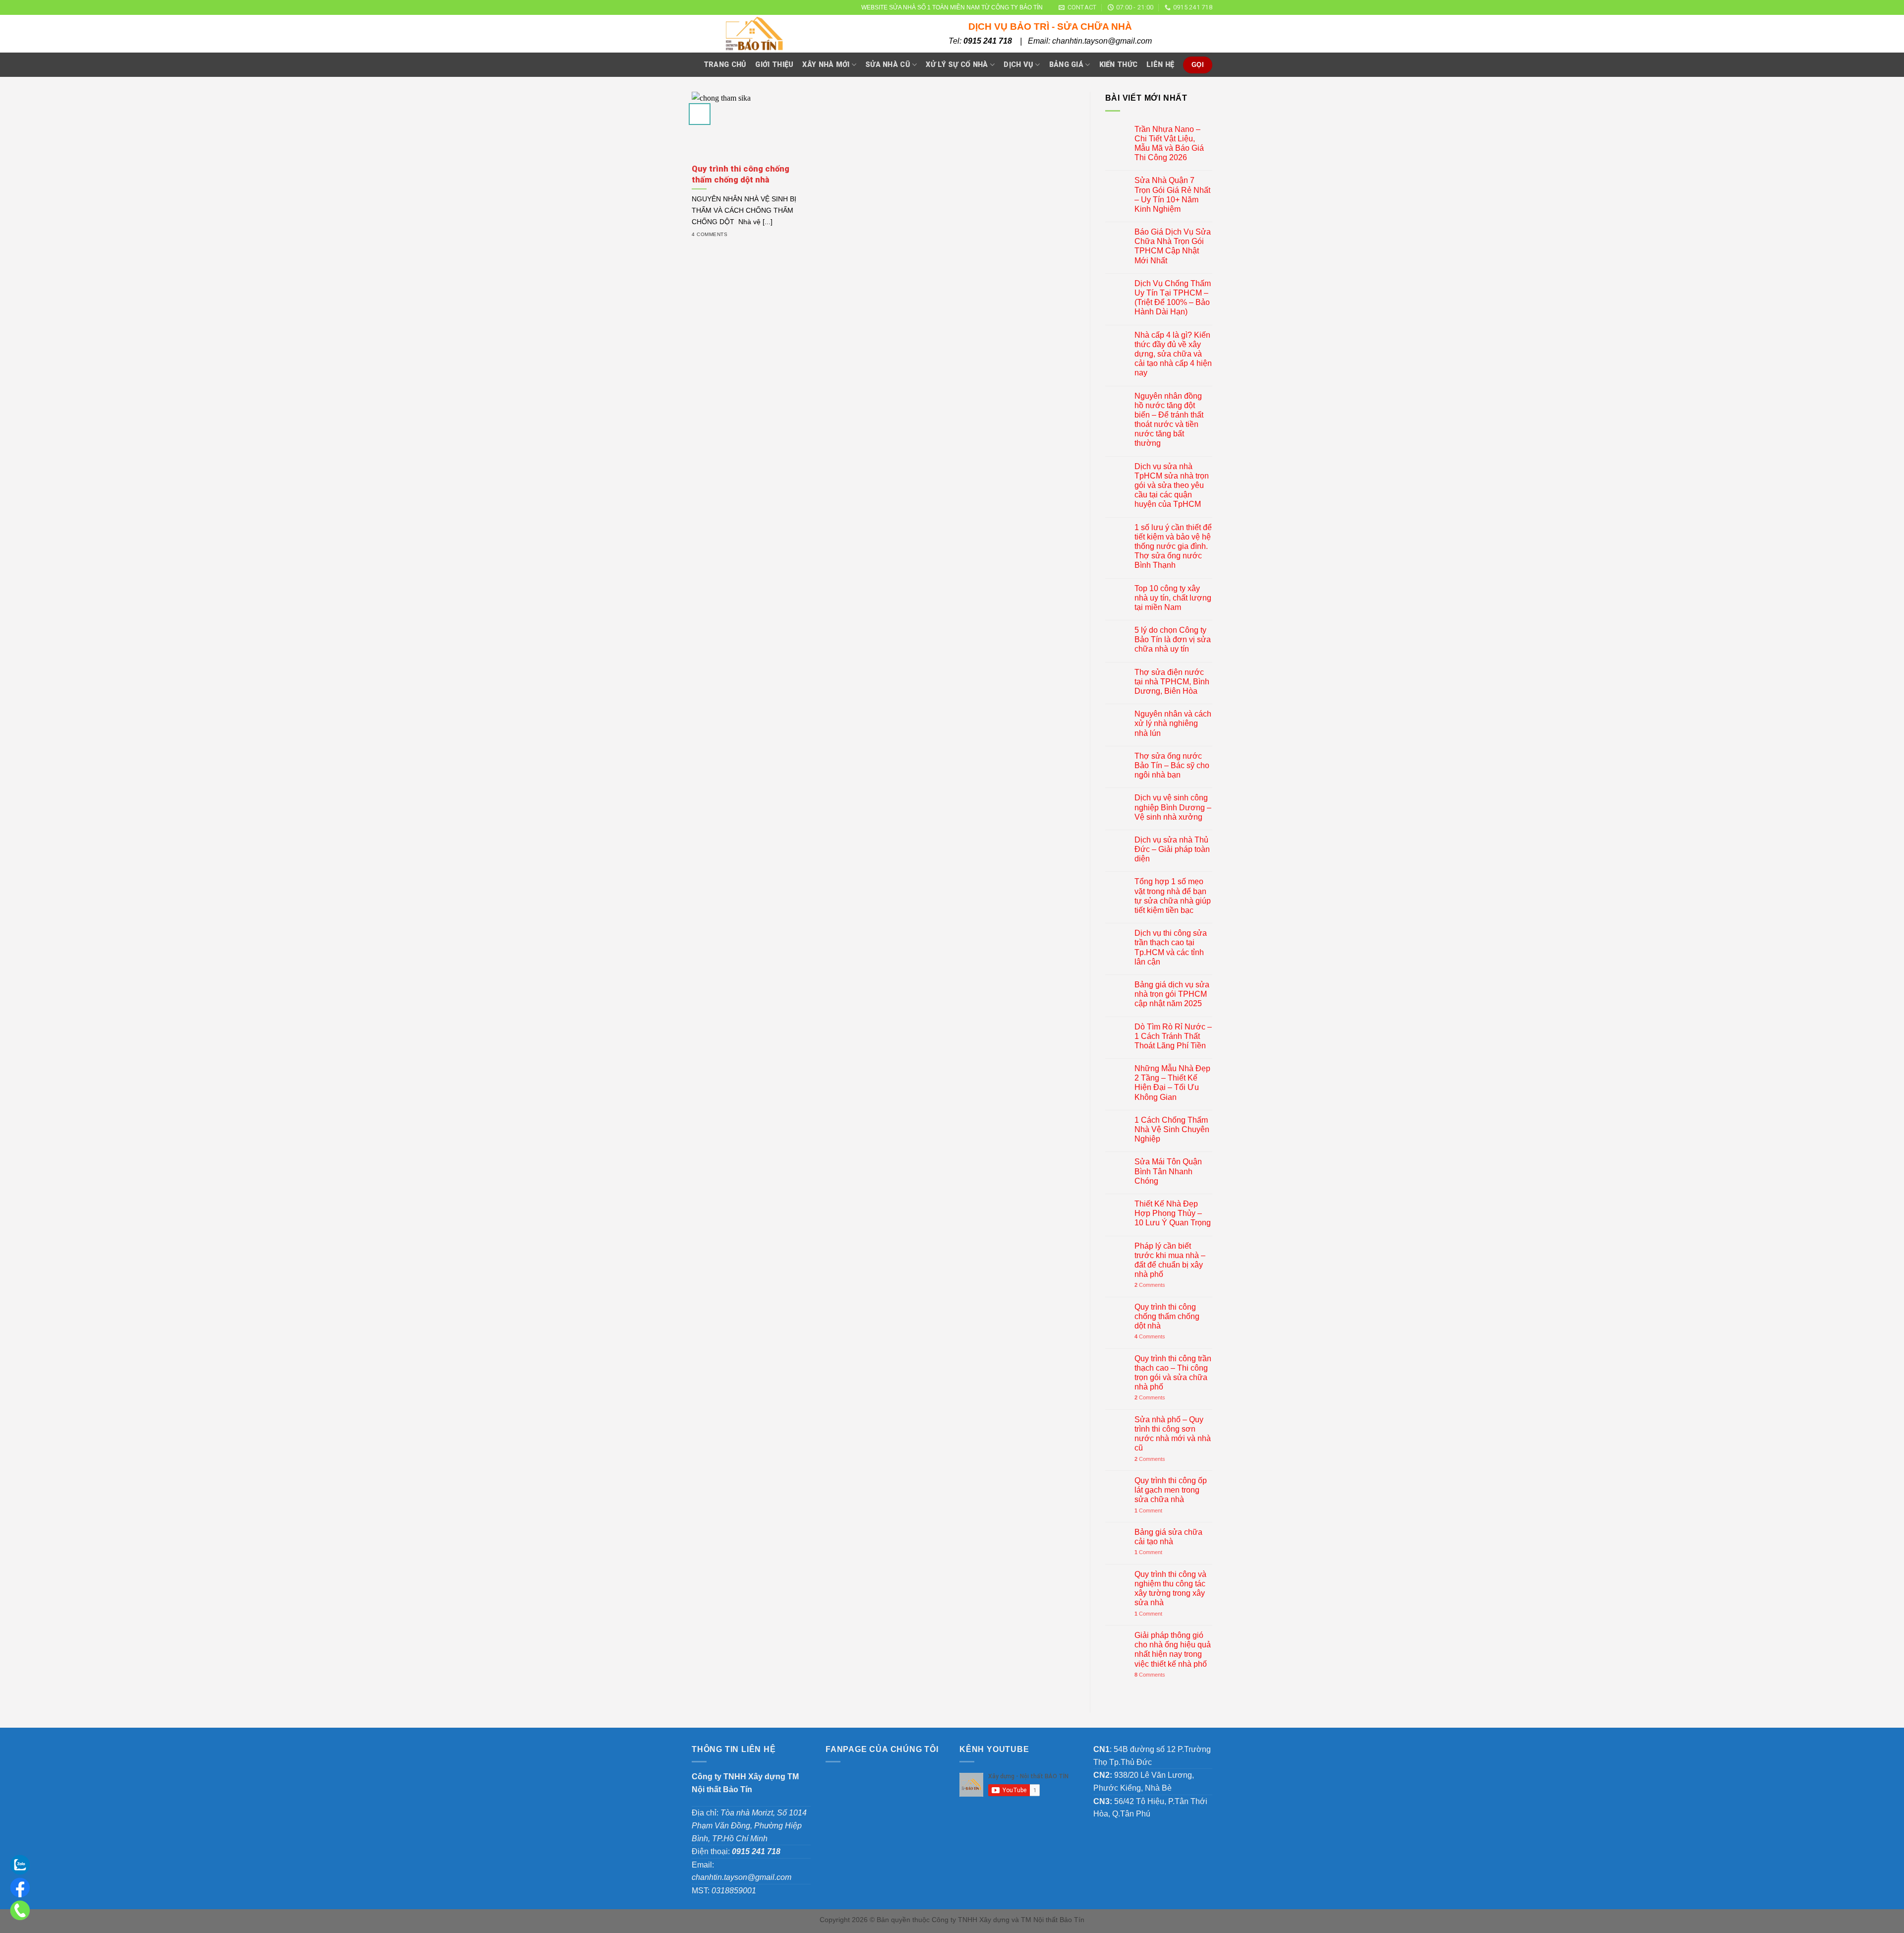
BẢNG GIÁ (1066, 65)
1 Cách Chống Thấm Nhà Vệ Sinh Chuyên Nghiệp (1172, 1129)
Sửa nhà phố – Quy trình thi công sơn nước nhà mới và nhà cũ (1173, 1434)
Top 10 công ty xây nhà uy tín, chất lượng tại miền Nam (1173, 598)
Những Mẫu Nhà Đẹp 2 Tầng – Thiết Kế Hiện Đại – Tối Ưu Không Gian (1172, 1083)
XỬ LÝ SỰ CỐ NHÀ (957, 65)
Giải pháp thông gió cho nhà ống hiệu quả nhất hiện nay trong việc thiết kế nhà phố (1173, 1650)
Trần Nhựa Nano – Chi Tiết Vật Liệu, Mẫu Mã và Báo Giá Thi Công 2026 (1169, 144)
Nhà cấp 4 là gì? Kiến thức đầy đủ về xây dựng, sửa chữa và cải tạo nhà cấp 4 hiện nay (1173, 354)
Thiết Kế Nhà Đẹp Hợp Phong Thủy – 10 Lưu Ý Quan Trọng (1173, 1213)
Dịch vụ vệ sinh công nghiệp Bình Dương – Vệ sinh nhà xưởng (1173, 807)
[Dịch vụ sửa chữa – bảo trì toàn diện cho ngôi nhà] (782, 34)
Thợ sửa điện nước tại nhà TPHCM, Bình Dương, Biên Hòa (1172, 682)
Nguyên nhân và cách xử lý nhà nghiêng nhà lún (1173, 723)
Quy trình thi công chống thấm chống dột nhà (1167, 1316)
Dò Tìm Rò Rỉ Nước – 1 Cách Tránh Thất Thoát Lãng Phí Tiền (1173, 1036)
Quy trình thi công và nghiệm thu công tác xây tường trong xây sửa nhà (1170, 1589)
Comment (1148, 1510)
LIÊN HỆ (1160, 65)
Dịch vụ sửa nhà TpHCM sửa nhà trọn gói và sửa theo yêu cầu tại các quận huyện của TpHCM (1172, 485)
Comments (1150, 1285)
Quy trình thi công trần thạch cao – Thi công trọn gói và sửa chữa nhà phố (1173, 1373)
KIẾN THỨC (1119, 65)
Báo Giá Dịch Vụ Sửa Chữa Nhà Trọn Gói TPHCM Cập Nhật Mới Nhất (1173, 246)
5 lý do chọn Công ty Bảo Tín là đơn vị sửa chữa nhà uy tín (1173, 639)
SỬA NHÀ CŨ (888, 65)
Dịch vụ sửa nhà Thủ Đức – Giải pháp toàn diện (1172, 849)
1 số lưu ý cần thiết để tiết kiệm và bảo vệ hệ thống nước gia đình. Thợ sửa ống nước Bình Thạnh (1173, 546)
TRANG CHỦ (725, 65)
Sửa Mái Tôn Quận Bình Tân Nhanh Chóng (1168, 1171)
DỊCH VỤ (1018, 65)
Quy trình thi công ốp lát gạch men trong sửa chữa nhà (1171, 1490)
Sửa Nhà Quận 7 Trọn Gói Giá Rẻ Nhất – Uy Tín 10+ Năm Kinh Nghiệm (1172, 195)
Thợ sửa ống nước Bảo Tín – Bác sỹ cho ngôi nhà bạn (1172, 765)
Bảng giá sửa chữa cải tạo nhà (1168, 1537)
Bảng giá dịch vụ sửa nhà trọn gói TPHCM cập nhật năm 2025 (1172, 994)
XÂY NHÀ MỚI (826, 65)
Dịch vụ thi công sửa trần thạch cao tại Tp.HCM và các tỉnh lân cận (1171, 947)
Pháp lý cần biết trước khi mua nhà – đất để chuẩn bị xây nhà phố (1170, 1260)
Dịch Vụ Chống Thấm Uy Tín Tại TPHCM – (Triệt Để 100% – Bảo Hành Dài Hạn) (1173, 298)
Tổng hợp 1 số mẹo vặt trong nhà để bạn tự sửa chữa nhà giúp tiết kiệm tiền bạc (1173, 896)
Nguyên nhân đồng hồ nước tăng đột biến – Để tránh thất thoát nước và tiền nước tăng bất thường (1169, 420)
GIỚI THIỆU (774, 65)
